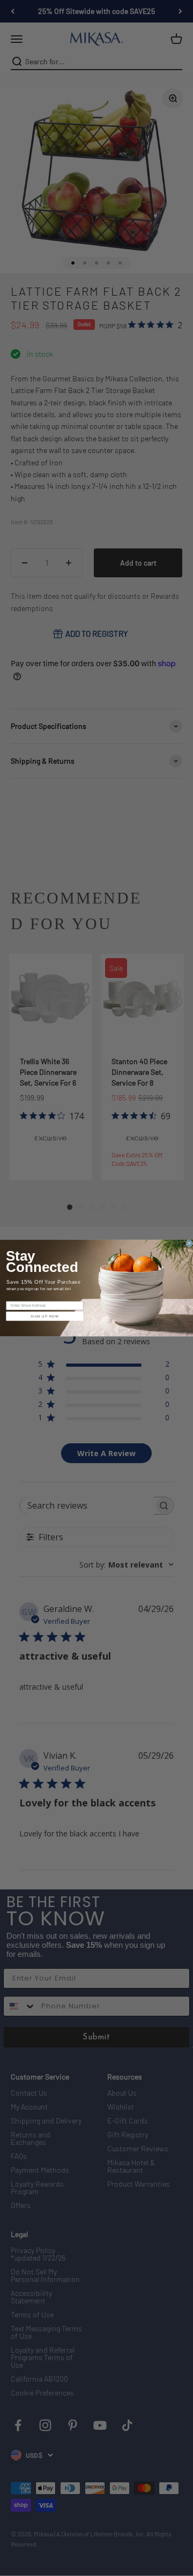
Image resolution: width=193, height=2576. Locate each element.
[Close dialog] (189, 1244)
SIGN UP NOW (45, 1316)
